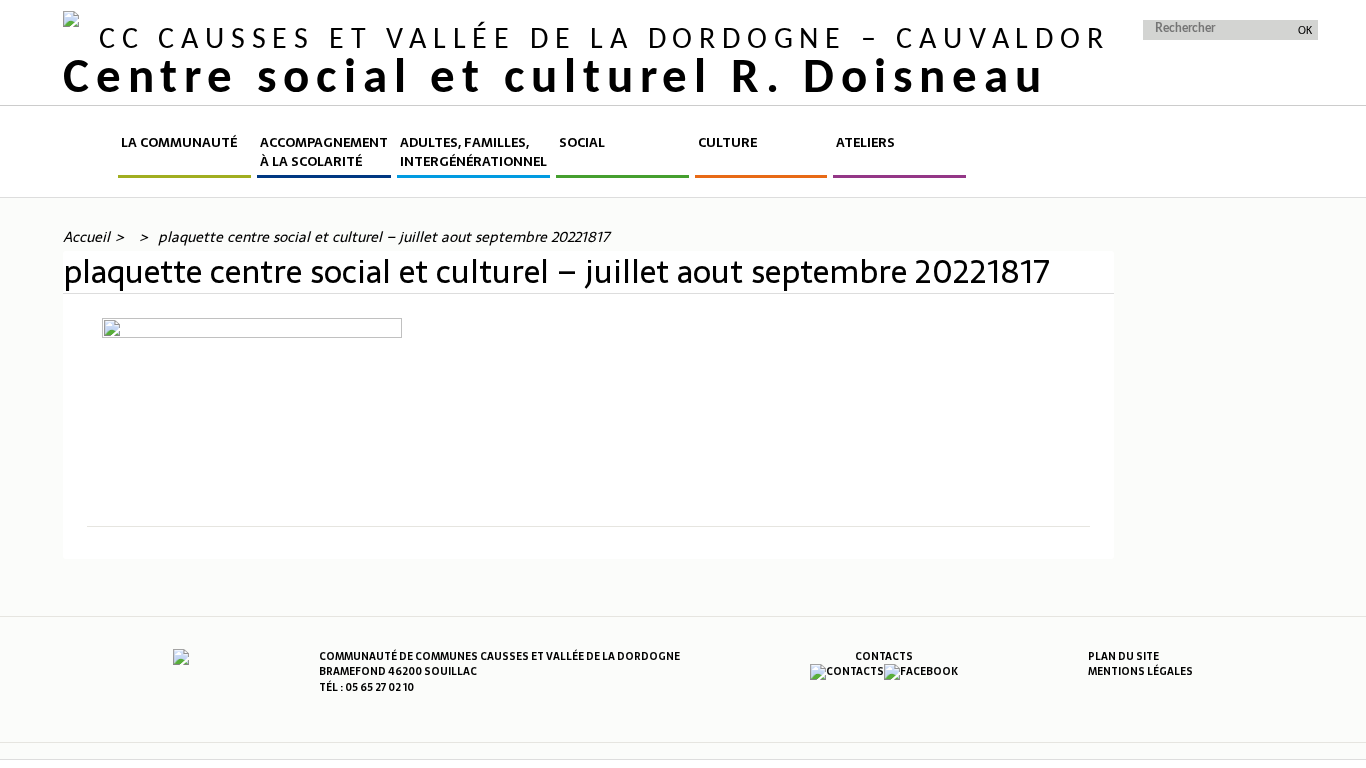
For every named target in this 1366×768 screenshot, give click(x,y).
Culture (727, 143)
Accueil (89, 155)
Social (582, 143)
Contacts (884, 656)
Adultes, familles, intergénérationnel (473, 152)
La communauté (179, 143)
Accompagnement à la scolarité (324, 152)
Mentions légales (1140, 671)
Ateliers (865, 143)
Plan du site (1123, 656)
